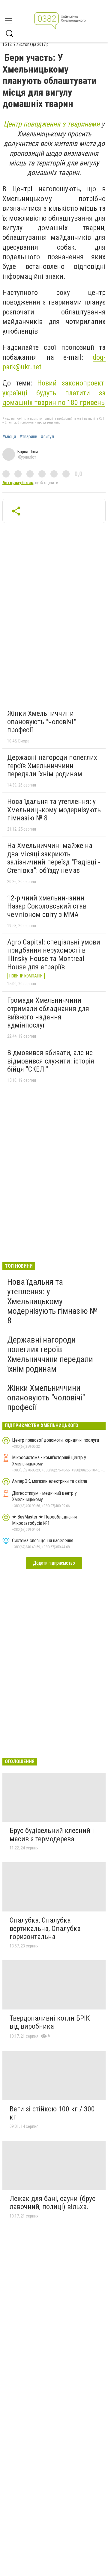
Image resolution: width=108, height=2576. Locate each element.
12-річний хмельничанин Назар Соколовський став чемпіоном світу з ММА (47, 906)
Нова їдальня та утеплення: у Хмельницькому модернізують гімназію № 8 (54, 810)
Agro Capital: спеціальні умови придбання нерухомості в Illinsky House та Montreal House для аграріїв (54, 955)
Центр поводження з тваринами (52, 124)
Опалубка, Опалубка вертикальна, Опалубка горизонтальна (45, 1928)
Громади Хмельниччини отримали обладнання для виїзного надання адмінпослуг (48, 1013)
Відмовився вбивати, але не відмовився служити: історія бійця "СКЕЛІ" (51, 1061)
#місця (9, 437)
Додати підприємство (54, 1563)
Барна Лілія (28, 452)
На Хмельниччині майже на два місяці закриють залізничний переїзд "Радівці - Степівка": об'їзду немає (54, 858)
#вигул (47, 437)
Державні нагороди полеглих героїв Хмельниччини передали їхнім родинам (52, 766)
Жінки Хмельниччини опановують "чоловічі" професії (42, 722)
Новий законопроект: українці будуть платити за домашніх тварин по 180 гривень (54, 393)
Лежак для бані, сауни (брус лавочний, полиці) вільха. (52, 2203)
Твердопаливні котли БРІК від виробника (50, 2022)
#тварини (28, 437)
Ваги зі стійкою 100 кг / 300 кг (52, 2113)
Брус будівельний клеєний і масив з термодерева (52, 1835)
